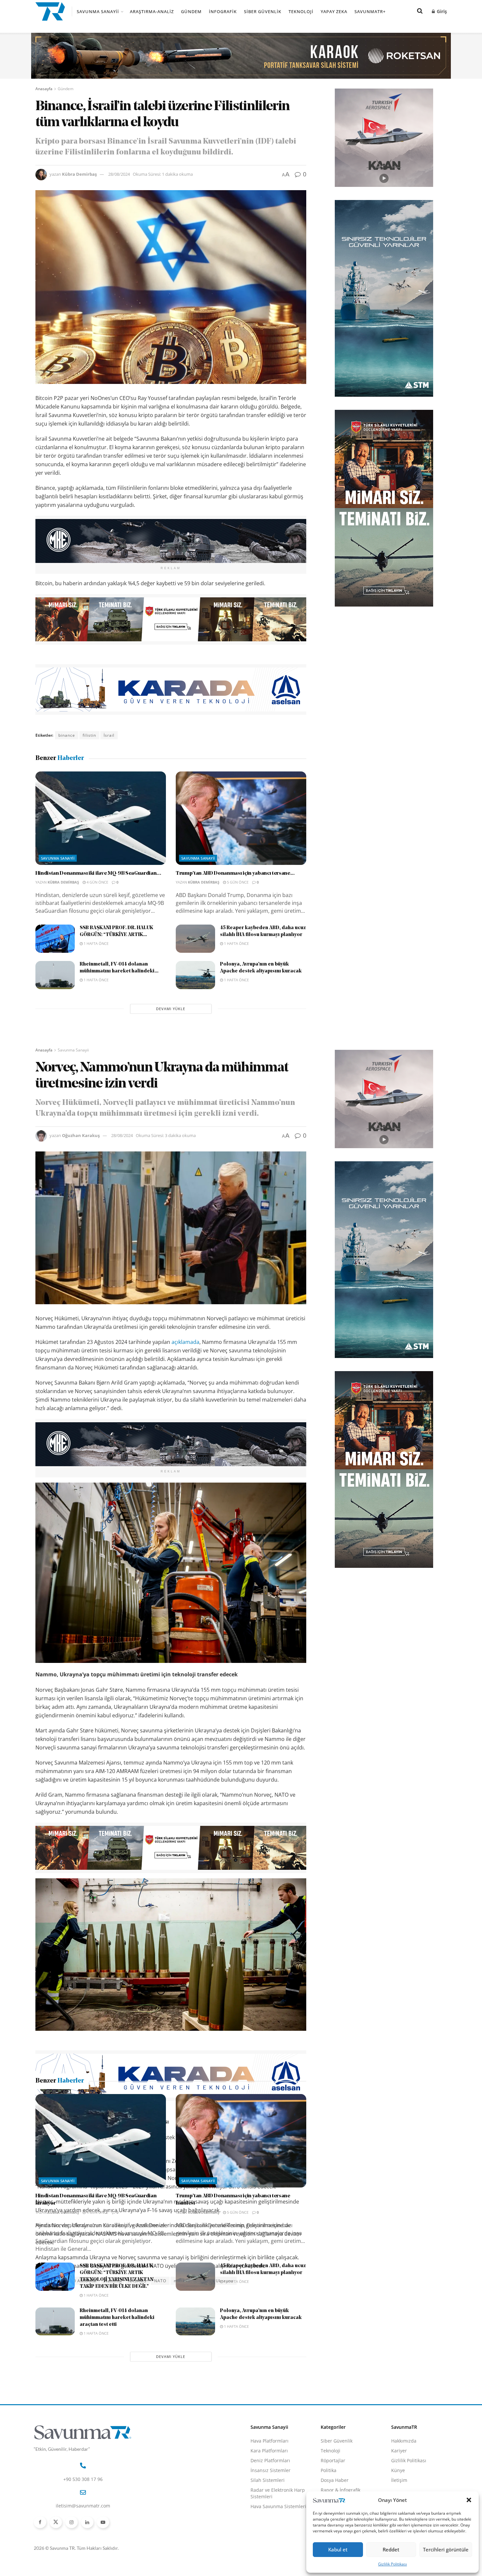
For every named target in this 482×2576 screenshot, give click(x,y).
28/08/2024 (119, 174)
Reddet (391, 2549)
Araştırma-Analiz (152, 11)
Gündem (191, 11)
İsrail (109, 735)
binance (67, 735)
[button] (469, 2500)
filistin (89, 735)
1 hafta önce (96, 943)
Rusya (202, 2281)
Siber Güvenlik (263, 11)
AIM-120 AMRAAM (78, 2281)
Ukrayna (225, 2281)
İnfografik (223, 11)
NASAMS (137, 2281)
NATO (160, 2281)
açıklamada (185, 1342)
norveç (181, 2281)
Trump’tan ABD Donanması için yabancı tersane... (235, 873)
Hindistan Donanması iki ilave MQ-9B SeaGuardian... (98, 873)
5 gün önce (237, 882)
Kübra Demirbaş (79, 174)
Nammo (112, 2281)
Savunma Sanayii (98, 11)
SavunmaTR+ (370, 11)
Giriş (441, 11)
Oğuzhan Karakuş (81, 1135)
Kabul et (338, 2549)
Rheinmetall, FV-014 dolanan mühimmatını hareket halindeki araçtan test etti (117, 2540)
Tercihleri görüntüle (446, 2549)
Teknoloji (301, 11)
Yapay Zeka (334, 11)
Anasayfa (44, 89)
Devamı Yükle (171, 1009)
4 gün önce (97, 882)
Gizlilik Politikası (392, 2564)
